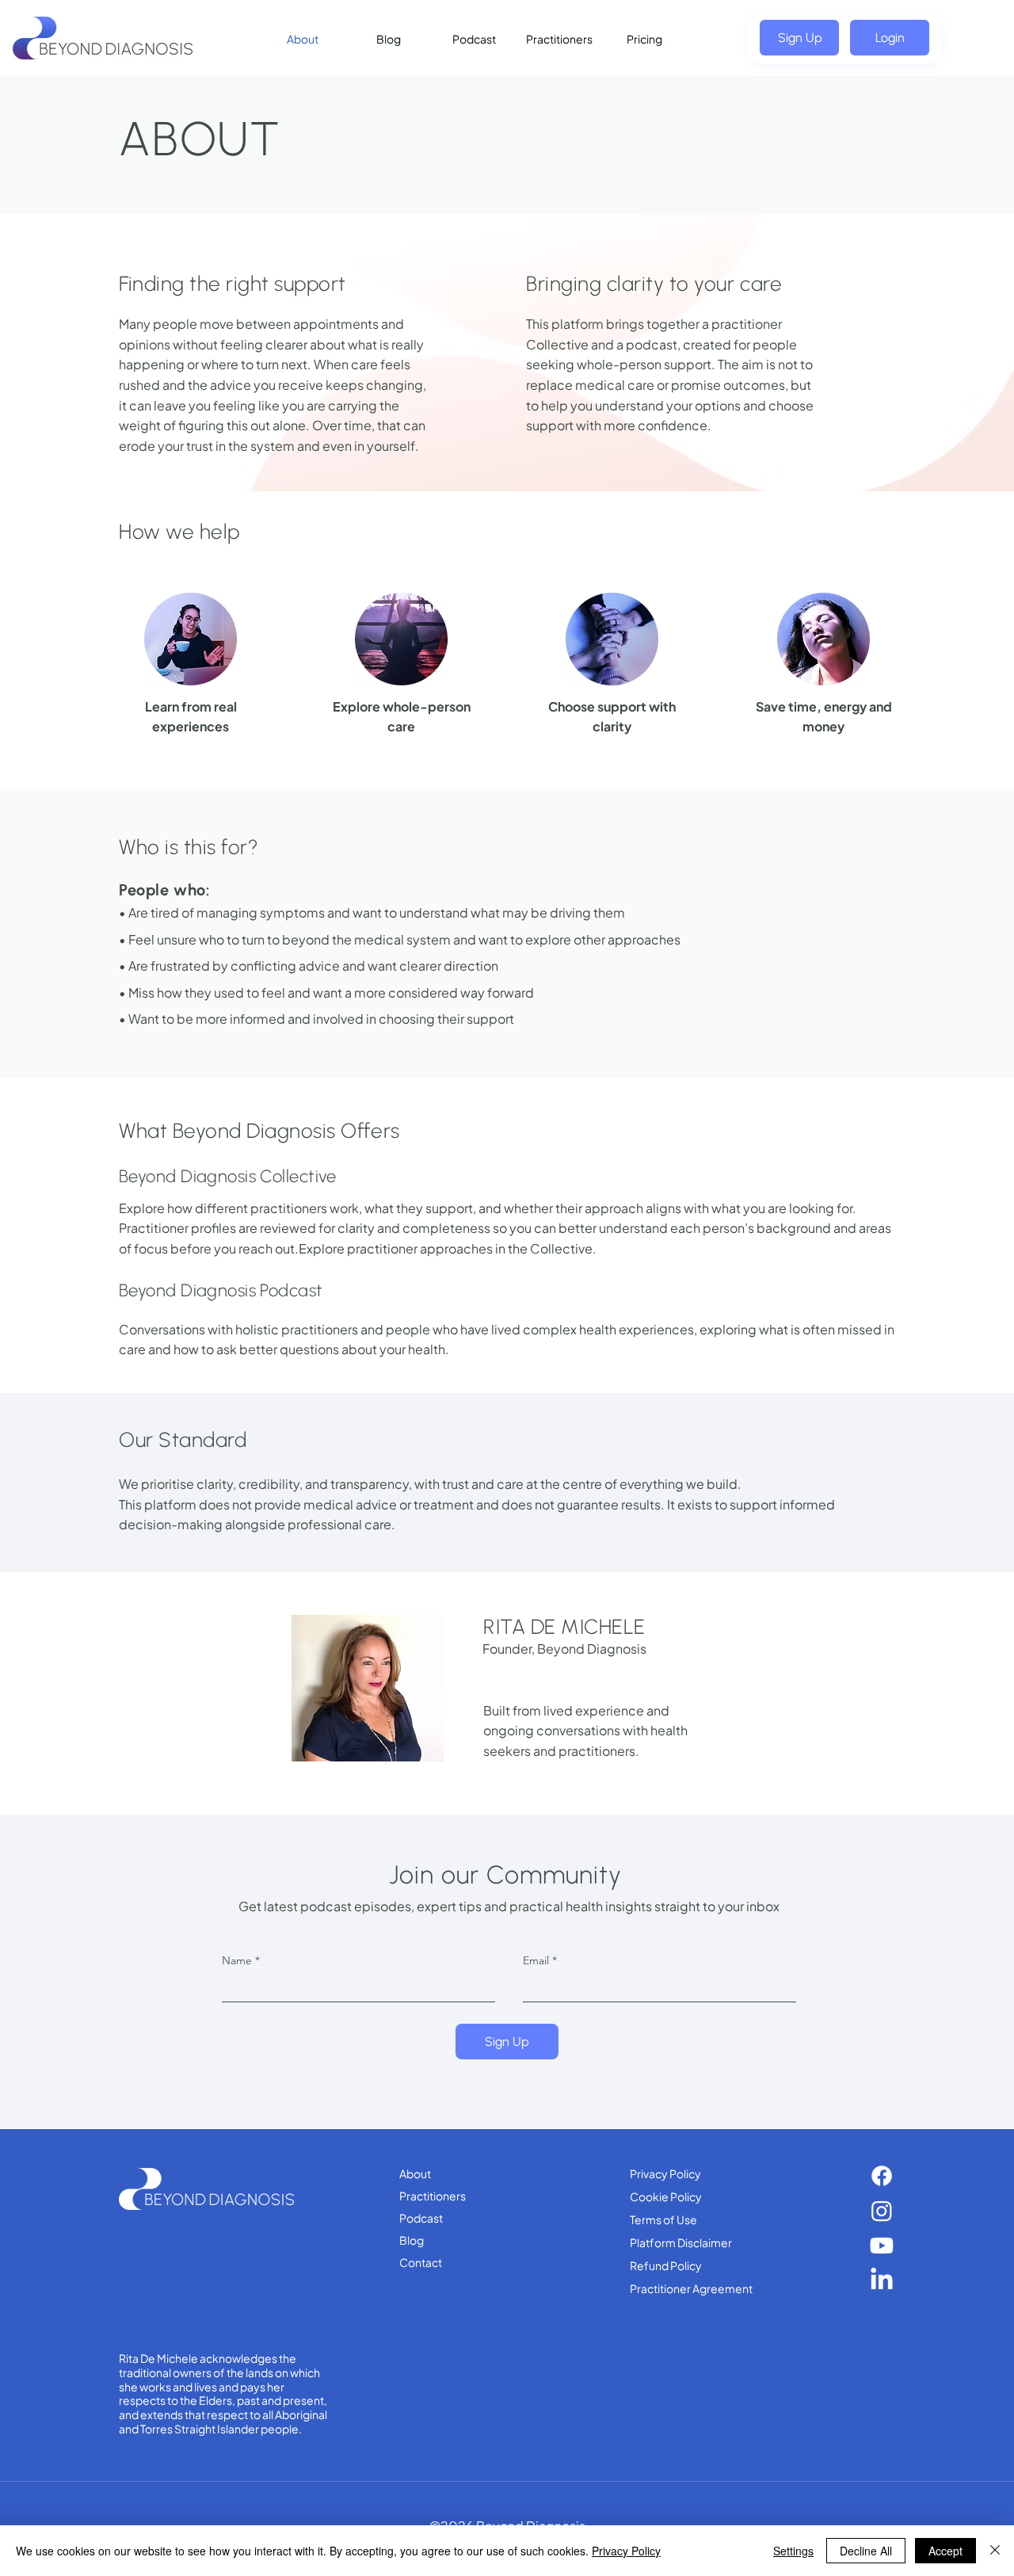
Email (536, 1960)
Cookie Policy (666, 2196)
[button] (799, 38)
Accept (945, 2551)
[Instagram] (882, 2211)
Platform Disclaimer (681, 2242)
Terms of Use (663, 2219)
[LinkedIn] (882, 2280)
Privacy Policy (665, 2173)
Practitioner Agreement (691, 2288)
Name (237, 1960)
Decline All (866, 2551)
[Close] (995, 2551)
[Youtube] (882, 2246)
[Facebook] (882, 2176)
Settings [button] (793, 2551)
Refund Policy (666, 2265)
